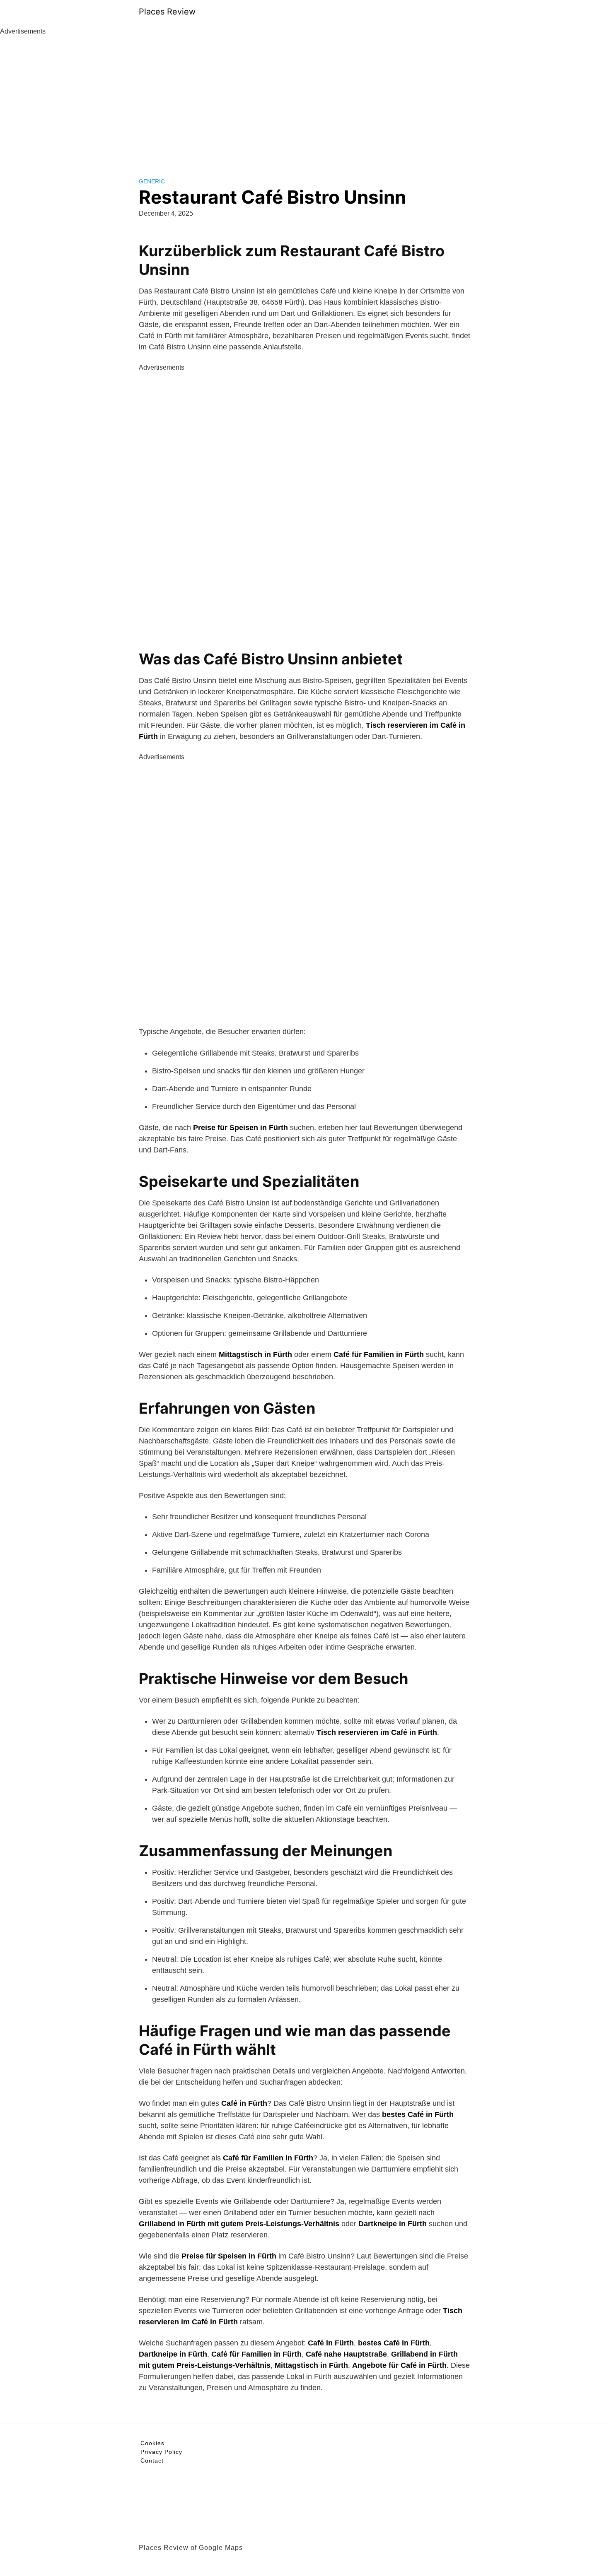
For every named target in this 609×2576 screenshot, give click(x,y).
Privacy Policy (161, 2452)
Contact (152, 2461)
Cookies (152, 2443)
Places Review (167, 12)
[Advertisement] (304, 99)
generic (152, 181)
